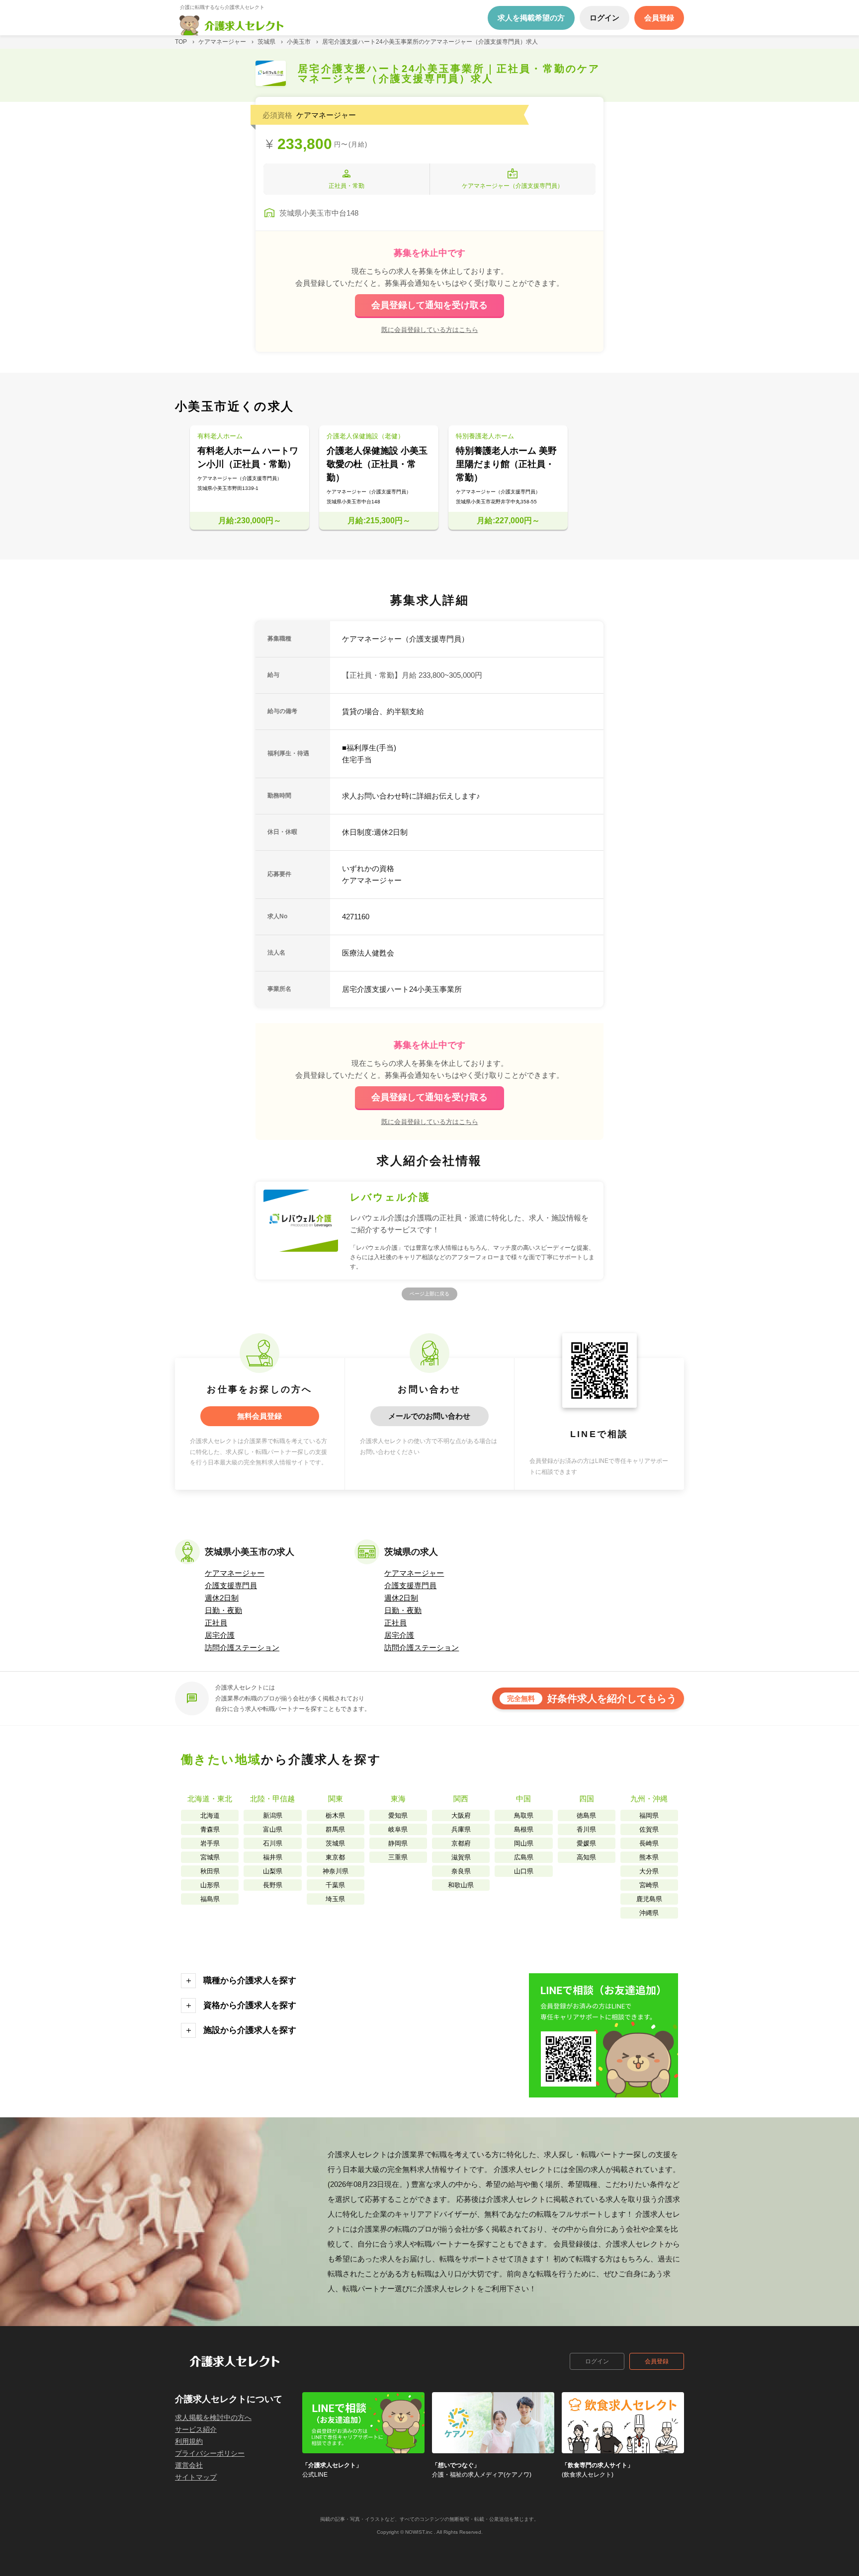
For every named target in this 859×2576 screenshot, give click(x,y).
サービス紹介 (196, 2429)
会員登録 (657, 2361)
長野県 (273, 1885)
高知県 (586, 1857)
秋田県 (210, 1871)
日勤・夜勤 (223, 1610)
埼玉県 (335, 1899)
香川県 (586, 1829)
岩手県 (210, 1843)
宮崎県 (649, 1885)
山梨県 (273, 1871)
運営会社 (189, 2465)
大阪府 (461, 1815)
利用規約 (189, 2441)
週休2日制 (222, 1598)
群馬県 (335, 1829)
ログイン (597, 2361)
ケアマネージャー (235, 1573)
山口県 (524, 1871)
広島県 (524, 1857)
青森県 (210, 1829)
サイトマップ (196, 2477)
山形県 (210, 1885)
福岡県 (649, 1815)
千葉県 (335, 1885)
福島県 (210, 1899)
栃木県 (335, 1815)
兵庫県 (461, 1829)
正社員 (216, 1623)
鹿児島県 (649, 1899)
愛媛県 (586, 1843)
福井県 (273, 1857)
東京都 (335, 1857)
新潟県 (273, 1815)
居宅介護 (220, 1635)
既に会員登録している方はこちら (430, 329)
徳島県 (586, 1815)
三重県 (398, 1857)
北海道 (210, 1815)
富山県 (273, 1829)
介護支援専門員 (231, 1585)
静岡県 (398, 1843)
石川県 (273, 1843)
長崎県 (649, 1843)
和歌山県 (461, 1885)
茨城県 (335, 1843)
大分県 (649, 1871)
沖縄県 (649, 1913)
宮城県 (210, 1857)
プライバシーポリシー (210, 2453)
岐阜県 (398, 1829)
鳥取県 (524, 1815)
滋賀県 (461, 1857)
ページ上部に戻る (429, 1294)
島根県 (524, 1829)
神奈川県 (336, 1871)
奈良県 (461, 1871)
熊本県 (649, 1857)
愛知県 (398, 1815)
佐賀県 (649, 1829)
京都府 (461, 1843)
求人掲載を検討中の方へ (213, 2417)
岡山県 (524, 1843)
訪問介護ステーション (242, 1648)
